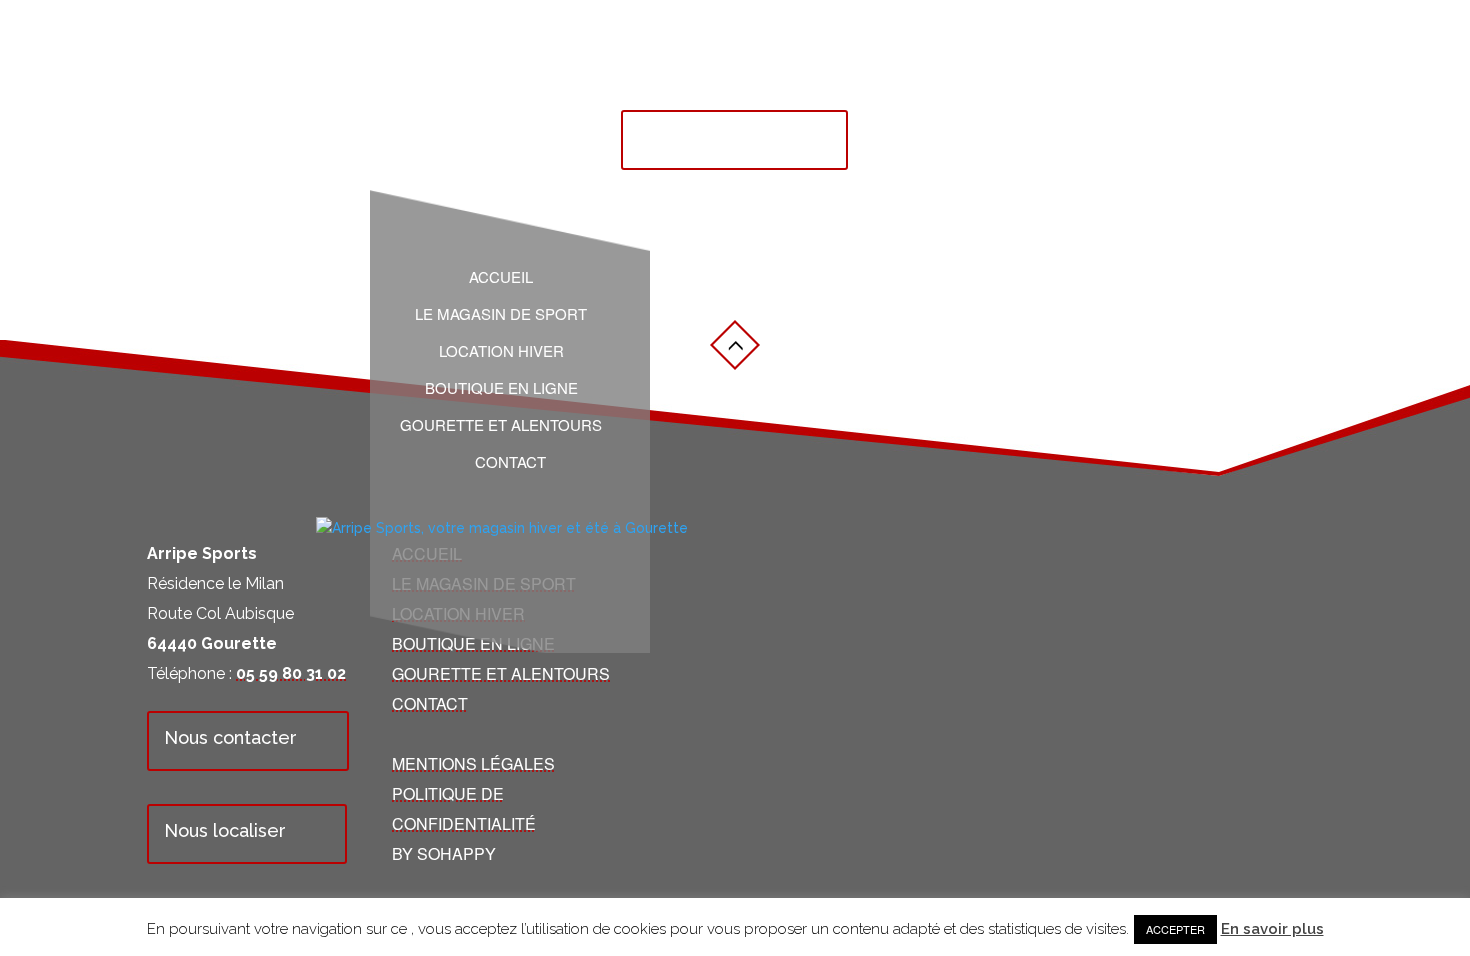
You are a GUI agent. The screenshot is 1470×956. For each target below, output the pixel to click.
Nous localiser (225, 830)
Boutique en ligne (501, 388)
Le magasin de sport (501, 314)
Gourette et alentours (501, 425)
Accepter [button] (1175, 929)
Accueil (501, 277)
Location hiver (501, 351)
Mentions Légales (473, 763)
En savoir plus (1272, 929)
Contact (510, 462)
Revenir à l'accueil (717, 136)
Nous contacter (230, 737)
